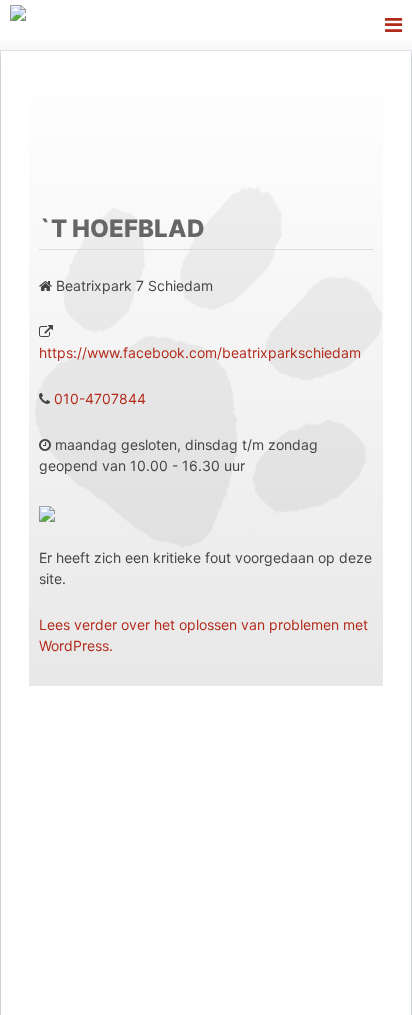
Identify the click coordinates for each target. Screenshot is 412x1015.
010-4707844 (100, 398)
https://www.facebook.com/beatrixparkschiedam (200, 352)
